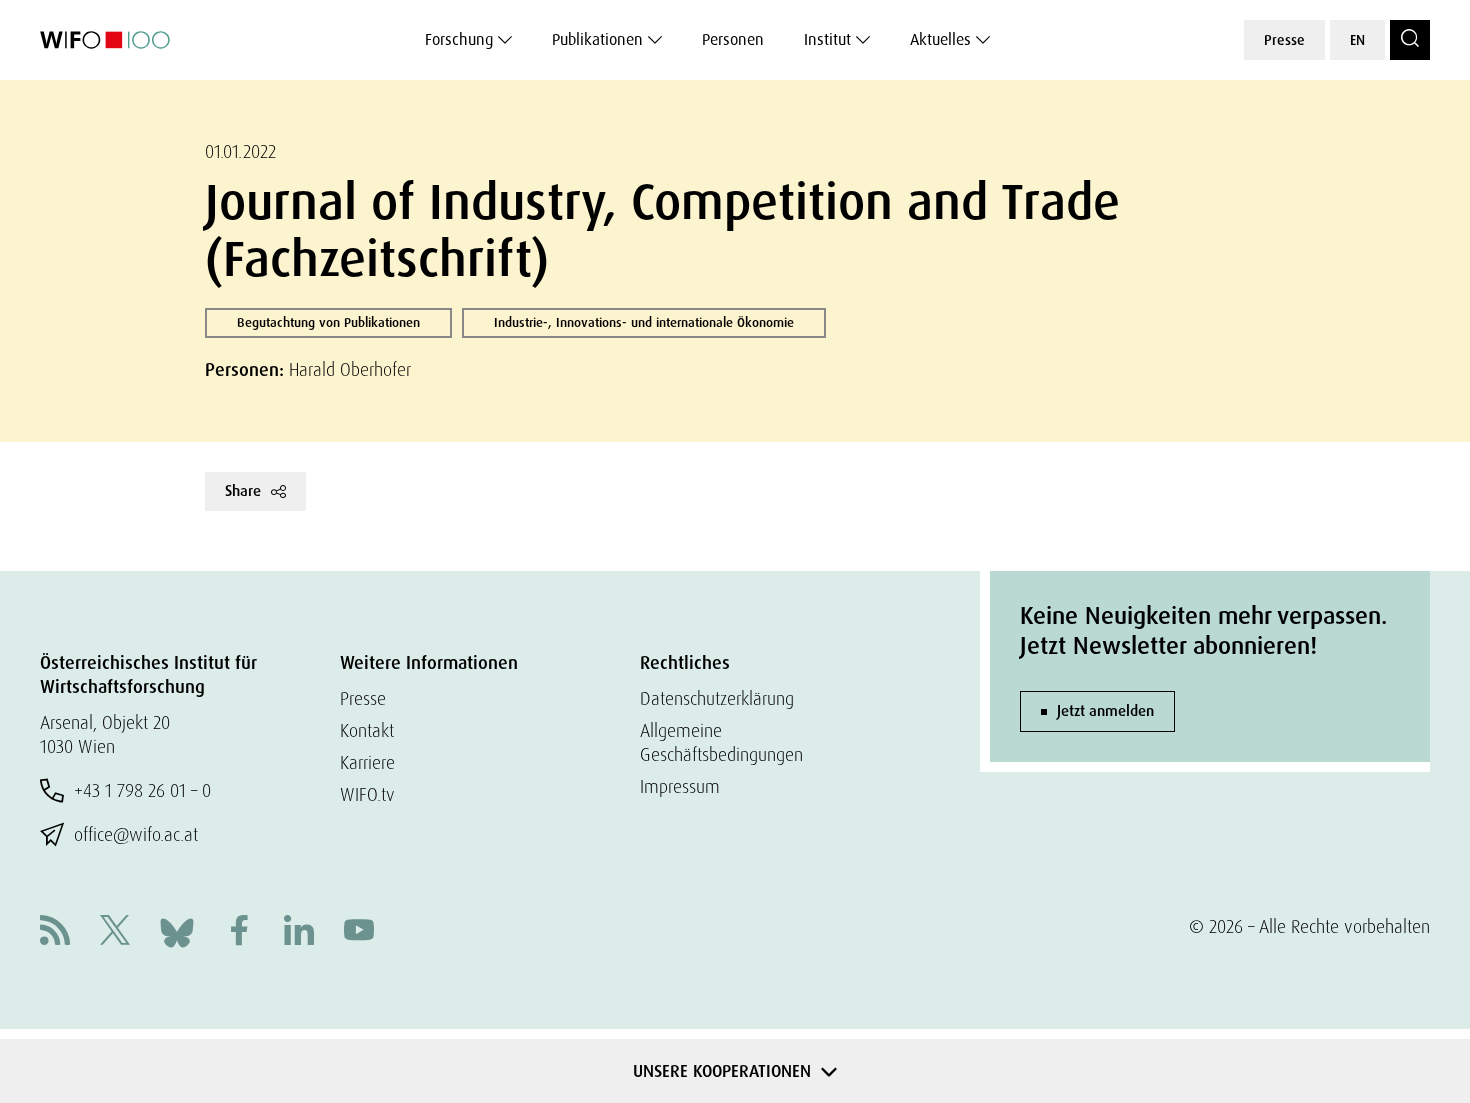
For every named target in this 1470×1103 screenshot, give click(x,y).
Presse (1284, 40)
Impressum (680, 786)
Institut (827, 39)
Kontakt (367, 730)
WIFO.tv (367, 794)
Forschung (459, 39)
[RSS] (55, 932)
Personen (733, 39)
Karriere (367, 762)
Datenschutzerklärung (717, 698)
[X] (115, 932)
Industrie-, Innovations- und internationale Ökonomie (644, 322)
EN (1357, 40)
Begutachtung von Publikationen (328, 322)
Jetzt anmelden (1105, 711)
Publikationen (597, 39)
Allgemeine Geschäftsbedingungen (721, 742)
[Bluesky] (177, 930)
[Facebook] (239, 932)
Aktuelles (940, 39)
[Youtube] (359, 932)
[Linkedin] (299, 932)
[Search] (1410, 40)
